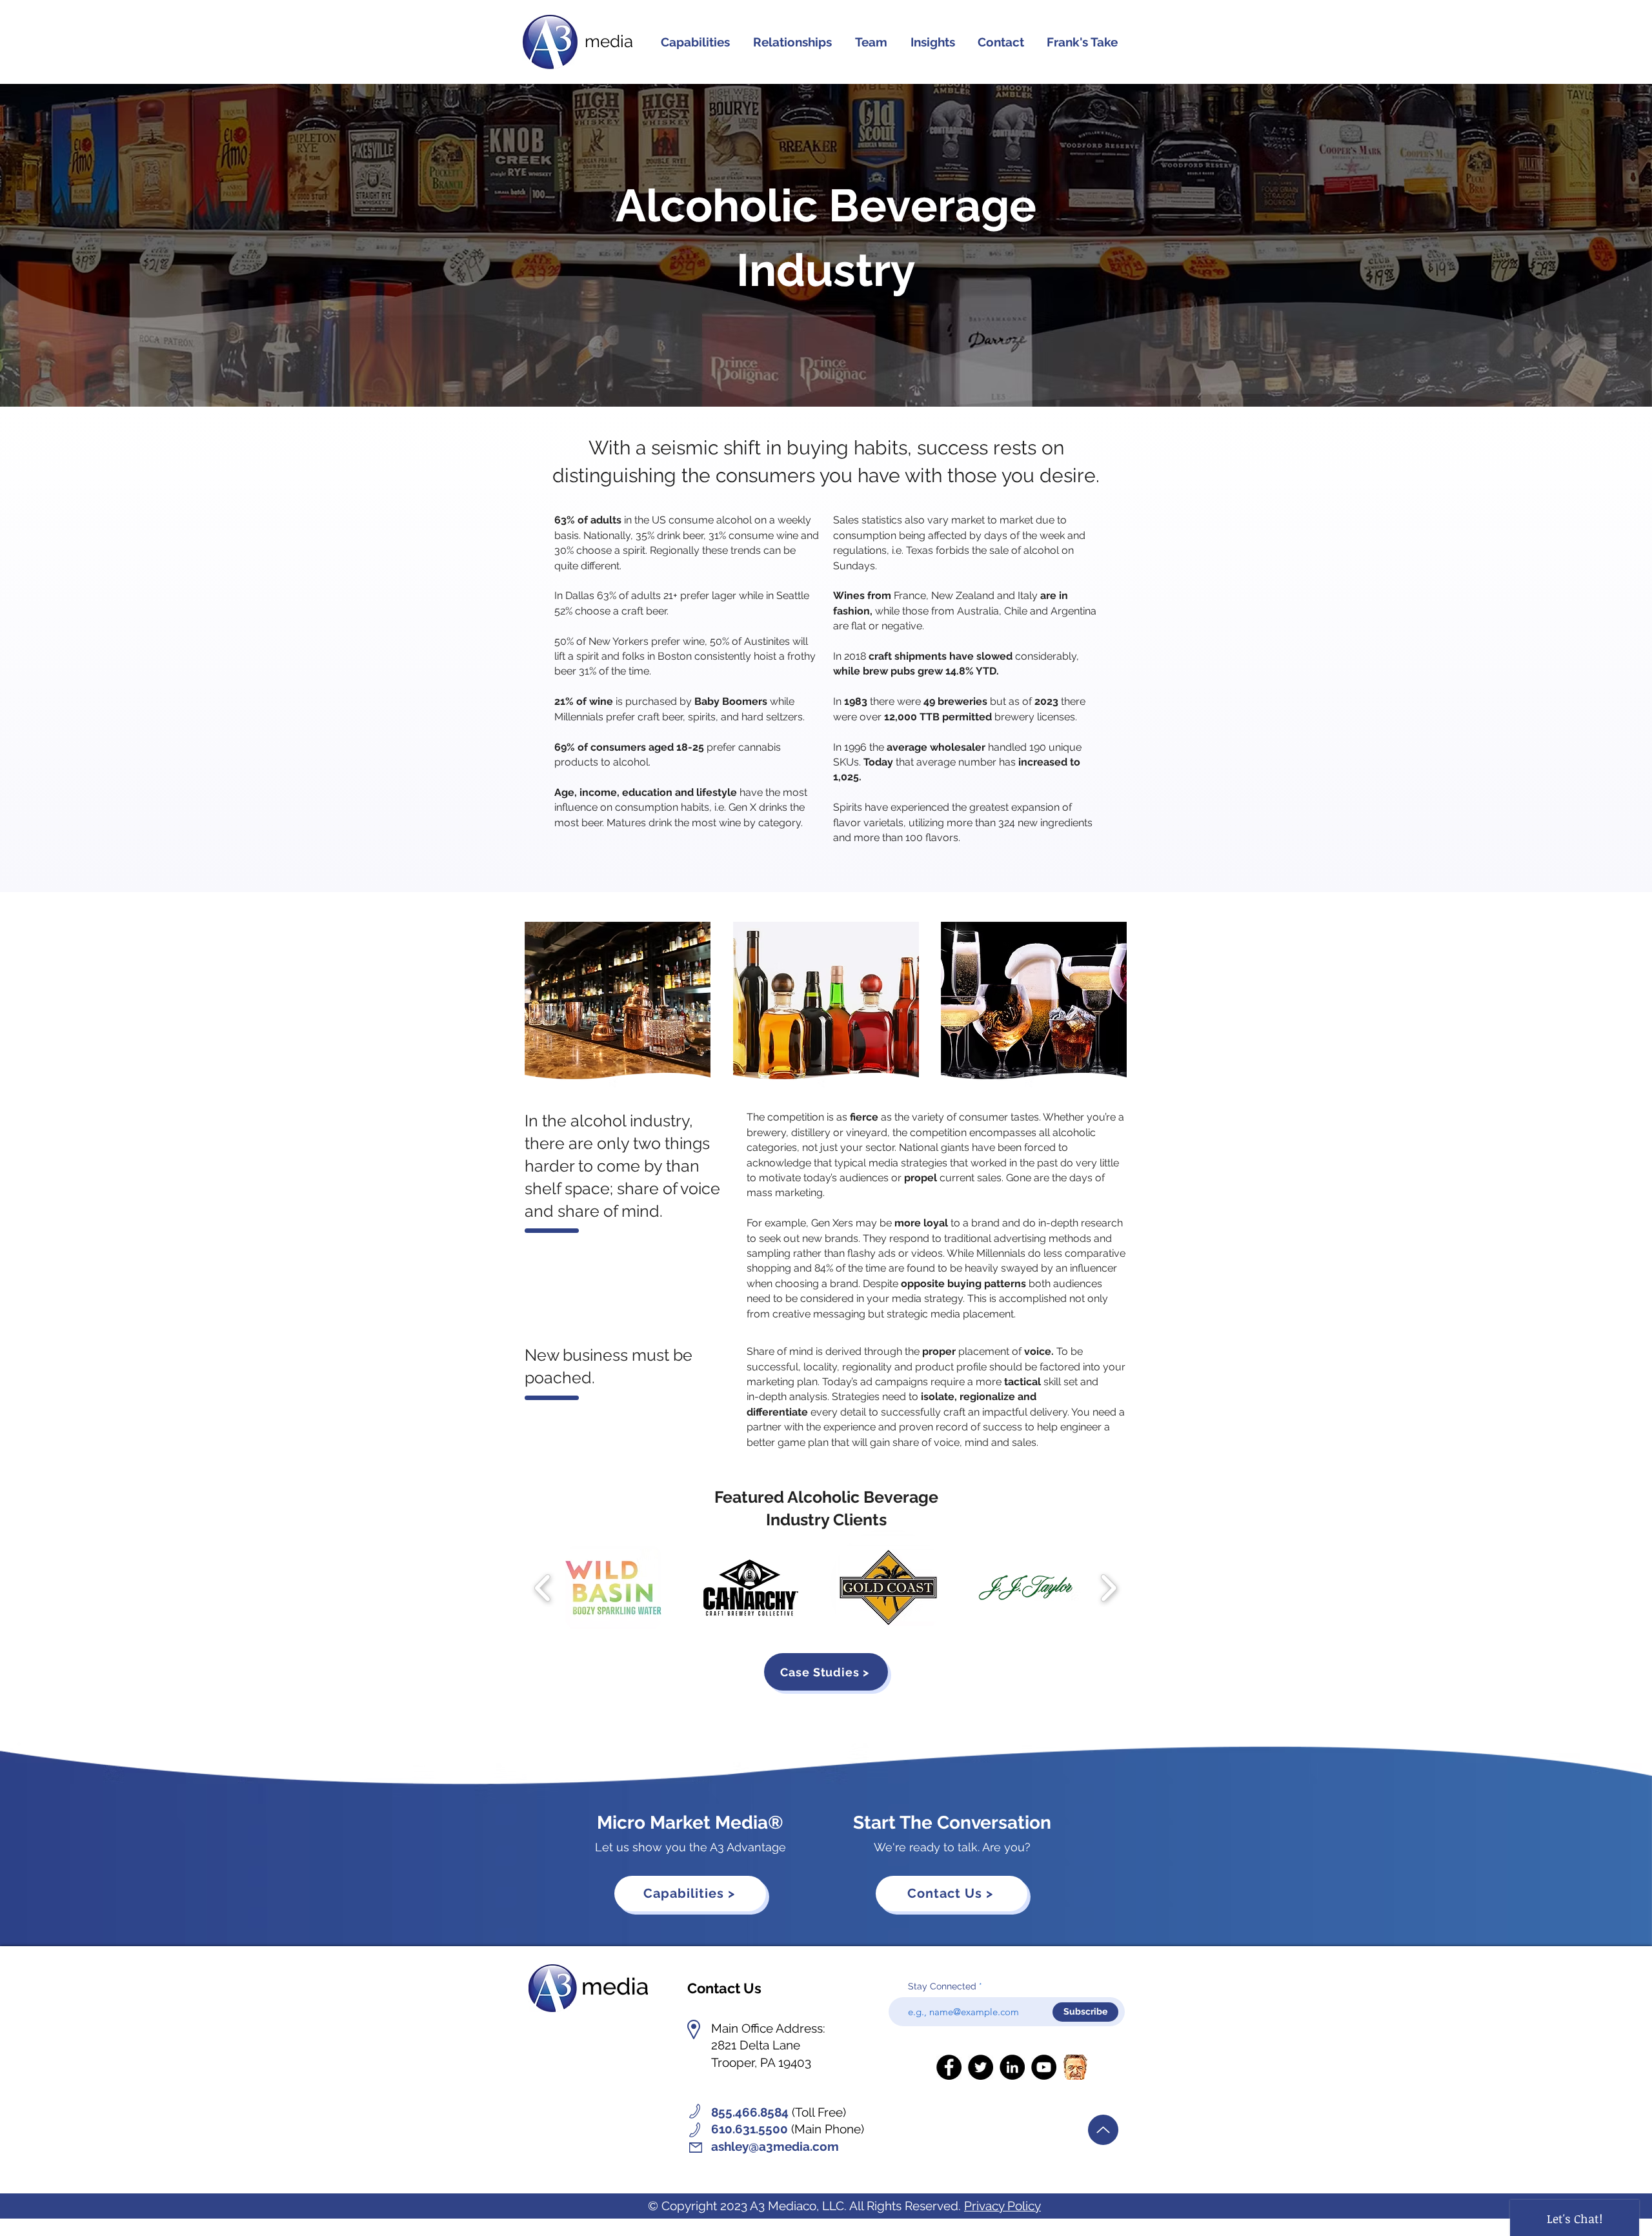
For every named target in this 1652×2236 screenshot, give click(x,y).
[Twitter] (981, 2067)
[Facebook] (949, 2067)
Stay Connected (942, 1986)
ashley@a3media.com (775, 2146)
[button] (792, 42)
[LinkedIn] (1012, 2067)
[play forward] (1108, 1588)
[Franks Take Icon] (1075, 2067)
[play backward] (543, 1588)
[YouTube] (1044, 2067)
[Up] (1103, 2130)
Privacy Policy (1002, 2206)
